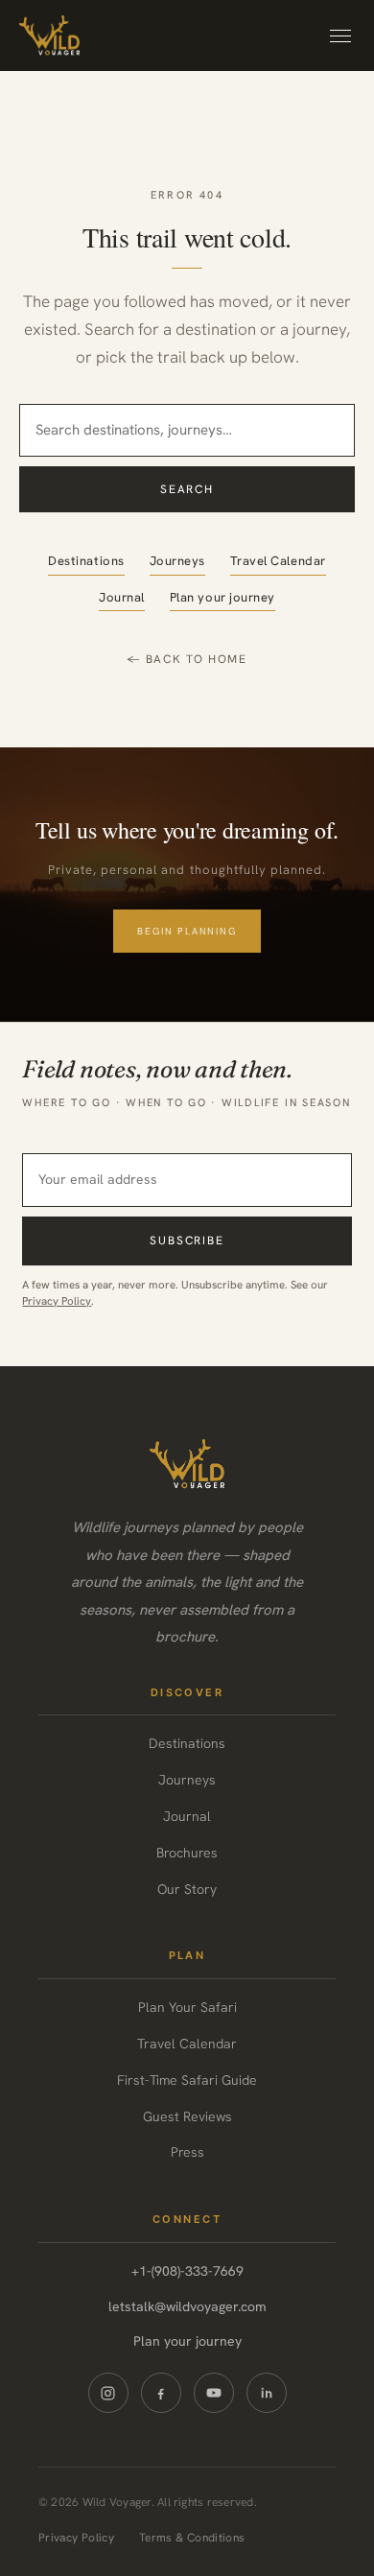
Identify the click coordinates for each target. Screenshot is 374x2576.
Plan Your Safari (187, 2007)
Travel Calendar (278, 561)
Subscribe (187, 1241)
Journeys (177, 561)
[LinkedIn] (267, 2393)
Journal (122, 597)
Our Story (187, 1889)
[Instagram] (108, 2393)
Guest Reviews (187, 2116)
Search (187, 489)
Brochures (187, 1853)
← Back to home (187, 659)
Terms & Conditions (192, 2538)
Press (187, 2152)
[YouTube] (214, 2393)
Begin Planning (187, 931)
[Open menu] (340, 36)
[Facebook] (161, 2393)
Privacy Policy (57, 1300)
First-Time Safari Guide (187, 2080)
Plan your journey (222, 597)
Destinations (86, 561)
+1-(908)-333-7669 (187, 2271)
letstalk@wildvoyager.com (187, 2306)
